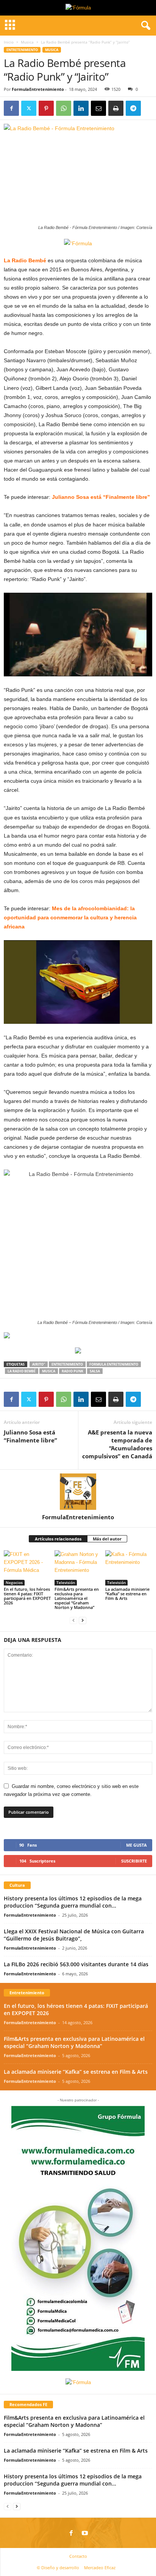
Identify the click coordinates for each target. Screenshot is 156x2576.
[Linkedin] (81, 108)
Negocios (14, 1582)
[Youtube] (85, 2534)
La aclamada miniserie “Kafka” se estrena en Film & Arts (127, 1594)
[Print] (116, 108)
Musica (27, 42)
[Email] (98, 108)
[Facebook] (11, 108)
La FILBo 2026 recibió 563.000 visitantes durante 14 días (76, 1964)
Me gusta (136, 1845)
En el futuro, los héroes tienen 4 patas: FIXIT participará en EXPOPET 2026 (27, 1596)
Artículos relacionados (58, 1539)
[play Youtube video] (78, 634)
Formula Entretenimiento (114, 1364)
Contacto (78, 2556)
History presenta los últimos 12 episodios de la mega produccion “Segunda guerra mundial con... (73, 1902)
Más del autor (107, 1539)
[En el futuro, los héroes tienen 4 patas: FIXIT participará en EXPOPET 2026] (27, 1568)
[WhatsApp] (64, 108)
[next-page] (83, 1620)
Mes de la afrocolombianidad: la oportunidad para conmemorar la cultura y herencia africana (70, 917)
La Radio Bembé (22, 1371)
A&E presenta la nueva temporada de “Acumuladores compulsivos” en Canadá (117, 1444)
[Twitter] (29, 108)
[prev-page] (73, 1620)
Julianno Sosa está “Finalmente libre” (101, 497)
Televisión (66, 1582)
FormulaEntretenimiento (38, 89)
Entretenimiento (22, 50)
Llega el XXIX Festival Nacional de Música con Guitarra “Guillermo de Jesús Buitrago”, (74, 1935)
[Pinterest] (46, 108)
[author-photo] (78, 1492)
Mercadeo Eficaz (100, 2567)
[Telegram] (133, 108)
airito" (39, 1364)
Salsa (95, 1371)
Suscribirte (134, 1861)
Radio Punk (73, 1371)
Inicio (9, 42)
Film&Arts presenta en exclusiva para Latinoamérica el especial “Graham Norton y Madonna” (77, 1598)
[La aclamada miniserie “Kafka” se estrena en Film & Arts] (129, 1568)
